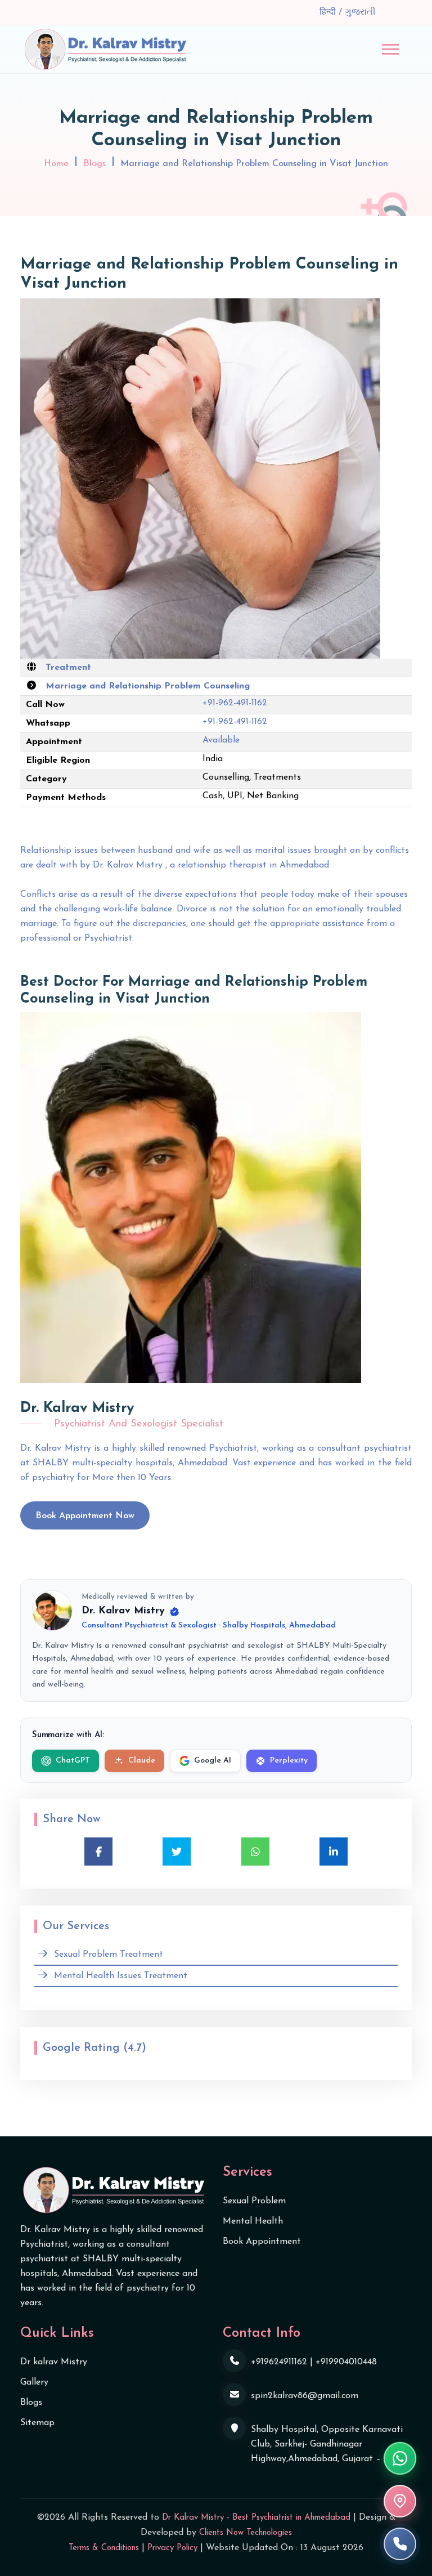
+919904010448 (346, 2362)
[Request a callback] (400, 2544)
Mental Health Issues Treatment (121, 1976)
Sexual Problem (254, 2201)
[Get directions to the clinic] (400, 2501)
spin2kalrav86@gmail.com (305, 2396)
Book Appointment (262, 2242)
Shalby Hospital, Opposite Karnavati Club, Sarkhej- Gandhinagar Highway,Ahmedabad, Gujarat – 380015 (331, 2444)
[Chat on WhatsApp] (400, 2458)
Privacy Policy (172, 2548)
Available (221, 740)
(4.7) (135, 2048)
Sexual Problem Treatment (109, 1955)
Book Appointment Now (85, 1516)
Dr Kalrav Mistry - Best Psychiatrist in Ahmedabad (256, 2518)
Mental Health (253, 2221)
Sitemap (37, 2423)
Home (56, 164)
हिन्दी (329, 12)
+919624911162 (279, 2362)
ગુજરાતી (360, 12)
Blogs (94, 164)
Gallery (34, 2382)
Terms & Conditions (104, 2548)
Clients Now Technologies (246, 2533)
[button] (390, 49)
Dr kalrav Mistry (54, 2362)
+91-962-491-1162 (235, 703)
